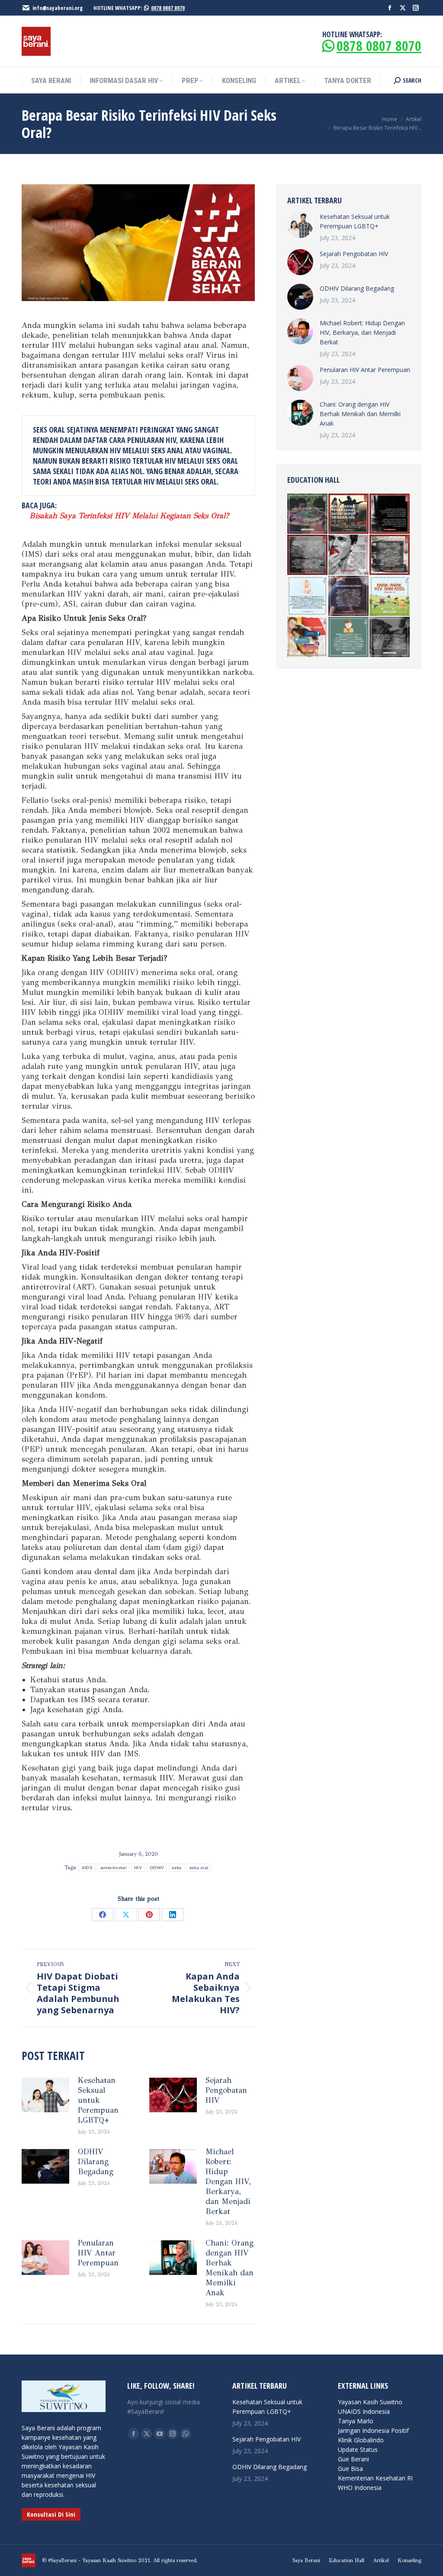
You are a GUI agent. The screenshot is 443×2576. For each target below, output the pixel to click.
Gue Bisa (350, 2469)
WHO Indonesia (360, 2488)
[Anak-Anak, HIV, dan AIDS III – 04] (308, 596)
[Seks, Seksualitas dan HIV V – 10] (308, 637)
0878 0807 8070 (168, 8)
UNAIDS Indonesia (364, 2411)
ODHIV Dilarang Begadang (96, 2162)
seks (177, 1868)
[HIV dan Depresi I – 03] (349, 637)
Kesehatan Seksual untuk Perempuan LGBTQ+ (98, 2100)
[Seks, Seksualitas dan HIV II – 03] (349, 596)
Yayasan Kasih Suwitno (370, 2402)
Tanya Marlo (356, 2421)
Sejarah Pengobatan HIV (226, 2090)
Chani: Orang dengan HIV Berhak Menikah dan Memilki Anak (230, 2268)
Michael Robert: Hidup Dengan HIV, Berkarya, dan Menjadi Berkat (228, 2181)
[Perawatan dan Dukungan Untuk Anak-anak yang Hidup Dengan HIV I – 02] (390, 637)
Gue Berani (353, 2459)
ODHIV (157, 1868)
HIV (138, 1868)
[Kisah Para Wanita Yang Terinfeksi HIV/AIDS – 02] (390, 514)
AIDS (87, 1868)
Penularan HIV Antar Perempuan (98, 2253)
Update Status (358, 2449)
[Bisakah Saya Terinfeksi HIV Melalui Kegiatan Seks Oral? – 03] (349, 555)
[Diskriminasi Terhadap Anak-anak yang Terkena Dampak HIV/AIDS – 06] (308, 555)
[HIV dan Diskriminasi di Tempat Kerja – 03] (390, 555)
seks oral (199, 1868)
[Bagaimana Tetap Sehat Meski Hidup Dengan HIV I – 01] (349, 514)
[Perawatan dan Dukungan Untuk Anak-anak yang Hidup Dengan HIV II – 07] (308, 514)
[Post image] (45, 2095)
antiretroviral (113, 1868)
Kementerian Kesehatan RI (375, 2478)
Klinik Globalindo (361, 2440)
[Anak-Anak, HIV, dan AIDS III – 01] (390, 596)
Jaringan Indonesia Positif (373, 2430)
